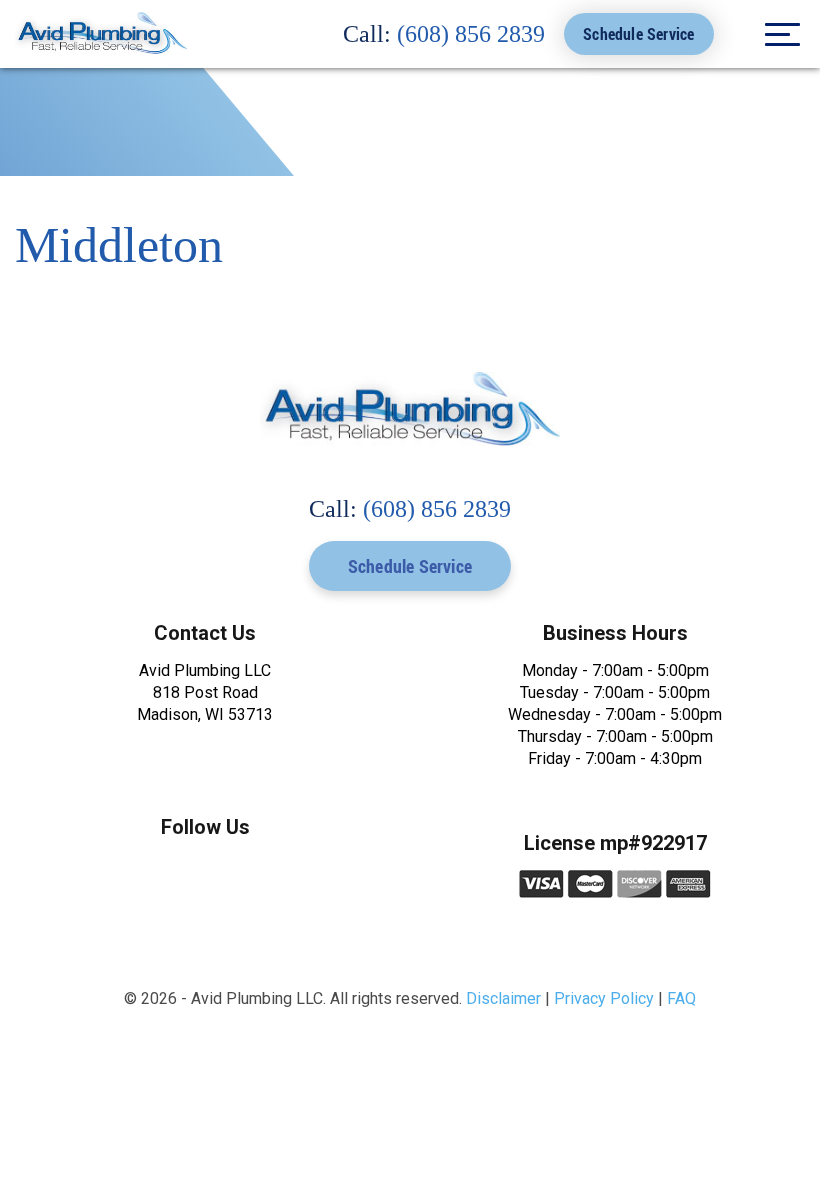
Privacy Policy (604, 998)
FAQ (681, 998)
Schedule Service (638, 34)
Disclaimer (503, 998)
